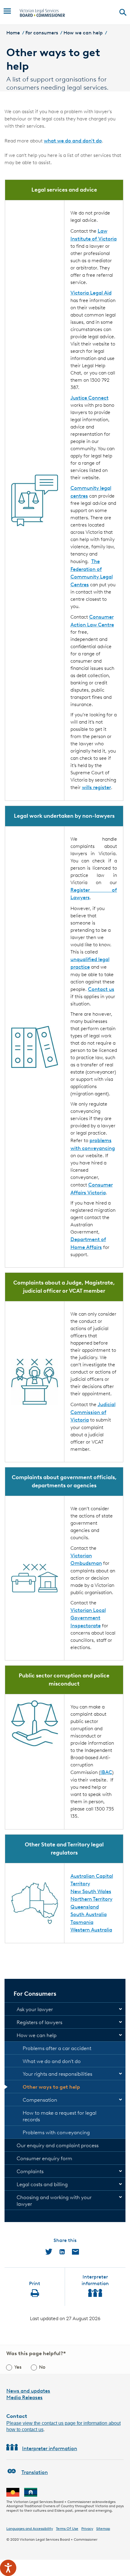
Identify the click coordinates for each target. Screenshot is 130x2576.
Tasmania (82, 1922)
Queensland (85, 1907)
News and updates (28, 2391)
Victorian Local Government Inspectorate (88, 1618)
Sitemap (103, 2528)
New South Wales (91, 1891)
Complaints (30, 2171)
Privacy (87, 2528)
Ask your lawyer (35, 2009)
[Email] (75, 2252)
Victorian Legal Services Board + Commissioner (58, 2539)
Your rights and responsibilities (57, 2074)
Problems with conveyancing (56, 2132)
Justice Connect (89, 398)
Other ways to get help (51, 2087)
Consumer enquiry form (44, 2158)
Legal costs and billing (42, 2184)
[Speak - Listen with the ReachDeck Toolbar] (8, 2568)
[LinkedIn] (62, 2252)
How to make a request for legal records (60, 2116)
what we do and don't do (73, 141)
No (42, 2367)
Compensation (40, 2100)
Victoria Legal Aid (91, 293)
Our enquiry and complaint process (58, 2145)
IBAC (106, 1772)
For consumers (42, 33)
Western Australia (91, 1930)
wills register (96, 787)
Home (13, 33)
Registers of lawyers (39, 2022)
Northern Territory (91, 1899)
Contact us (101, 989)
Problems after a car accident (57, 2048)
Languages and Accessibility (30, 2528)
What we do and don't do (52, 2061)
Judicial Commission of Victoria (93, 1412)
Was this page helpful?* (36, 2353)
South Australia (89, 1914)
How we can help (83, 33)
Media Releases (24, 2397)
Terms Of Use (67, 2528)
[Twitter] (49, 2252)
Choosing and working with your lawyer (54, 2201)
